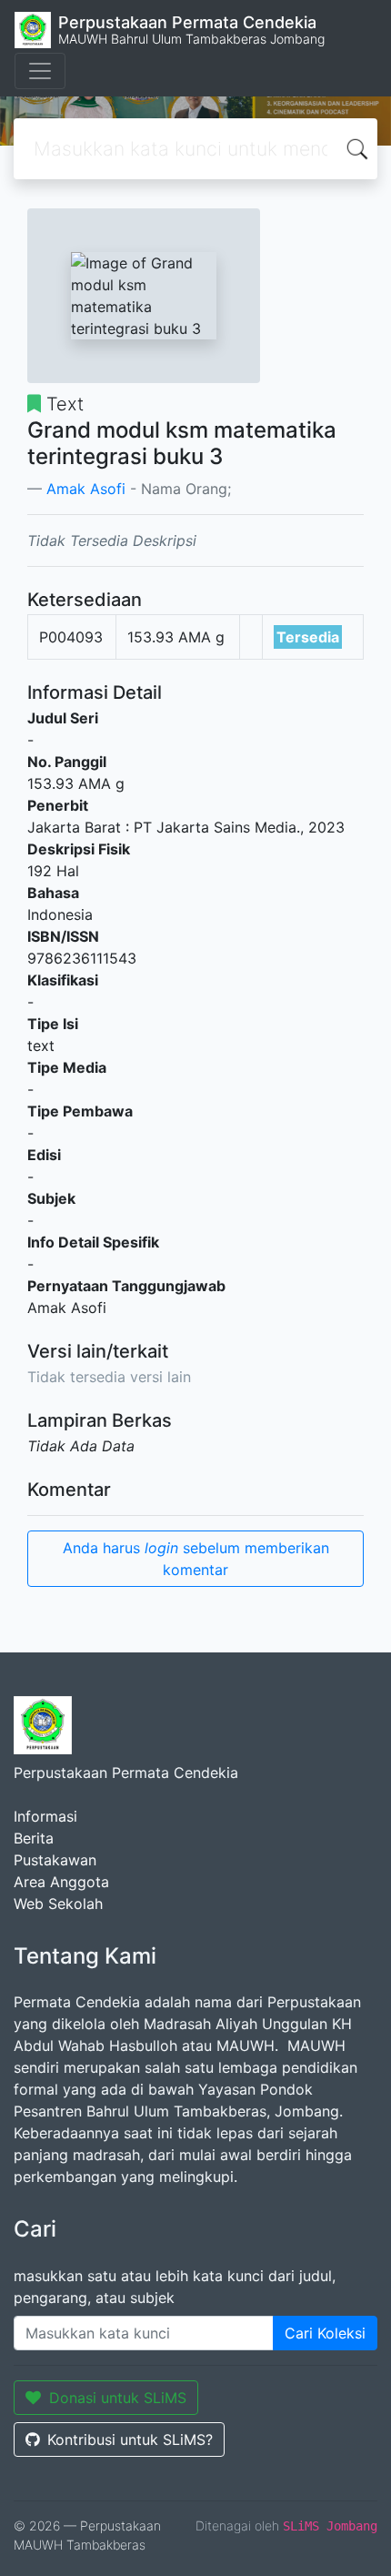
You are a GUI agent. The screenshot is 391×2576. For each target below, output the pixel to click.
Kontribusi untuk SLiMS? (130, 2440)
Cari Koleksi (325, 2333)
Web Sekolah (58, 1904)
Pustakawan (55, 1860)
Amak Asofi (86, 489)
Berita (34, 1838)
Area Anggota (61, 1882)
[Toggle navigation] (40, 71)
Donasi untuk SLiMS (118, 2398)
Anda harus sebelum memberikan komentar (196, 1559)
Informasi (45, 1816)
